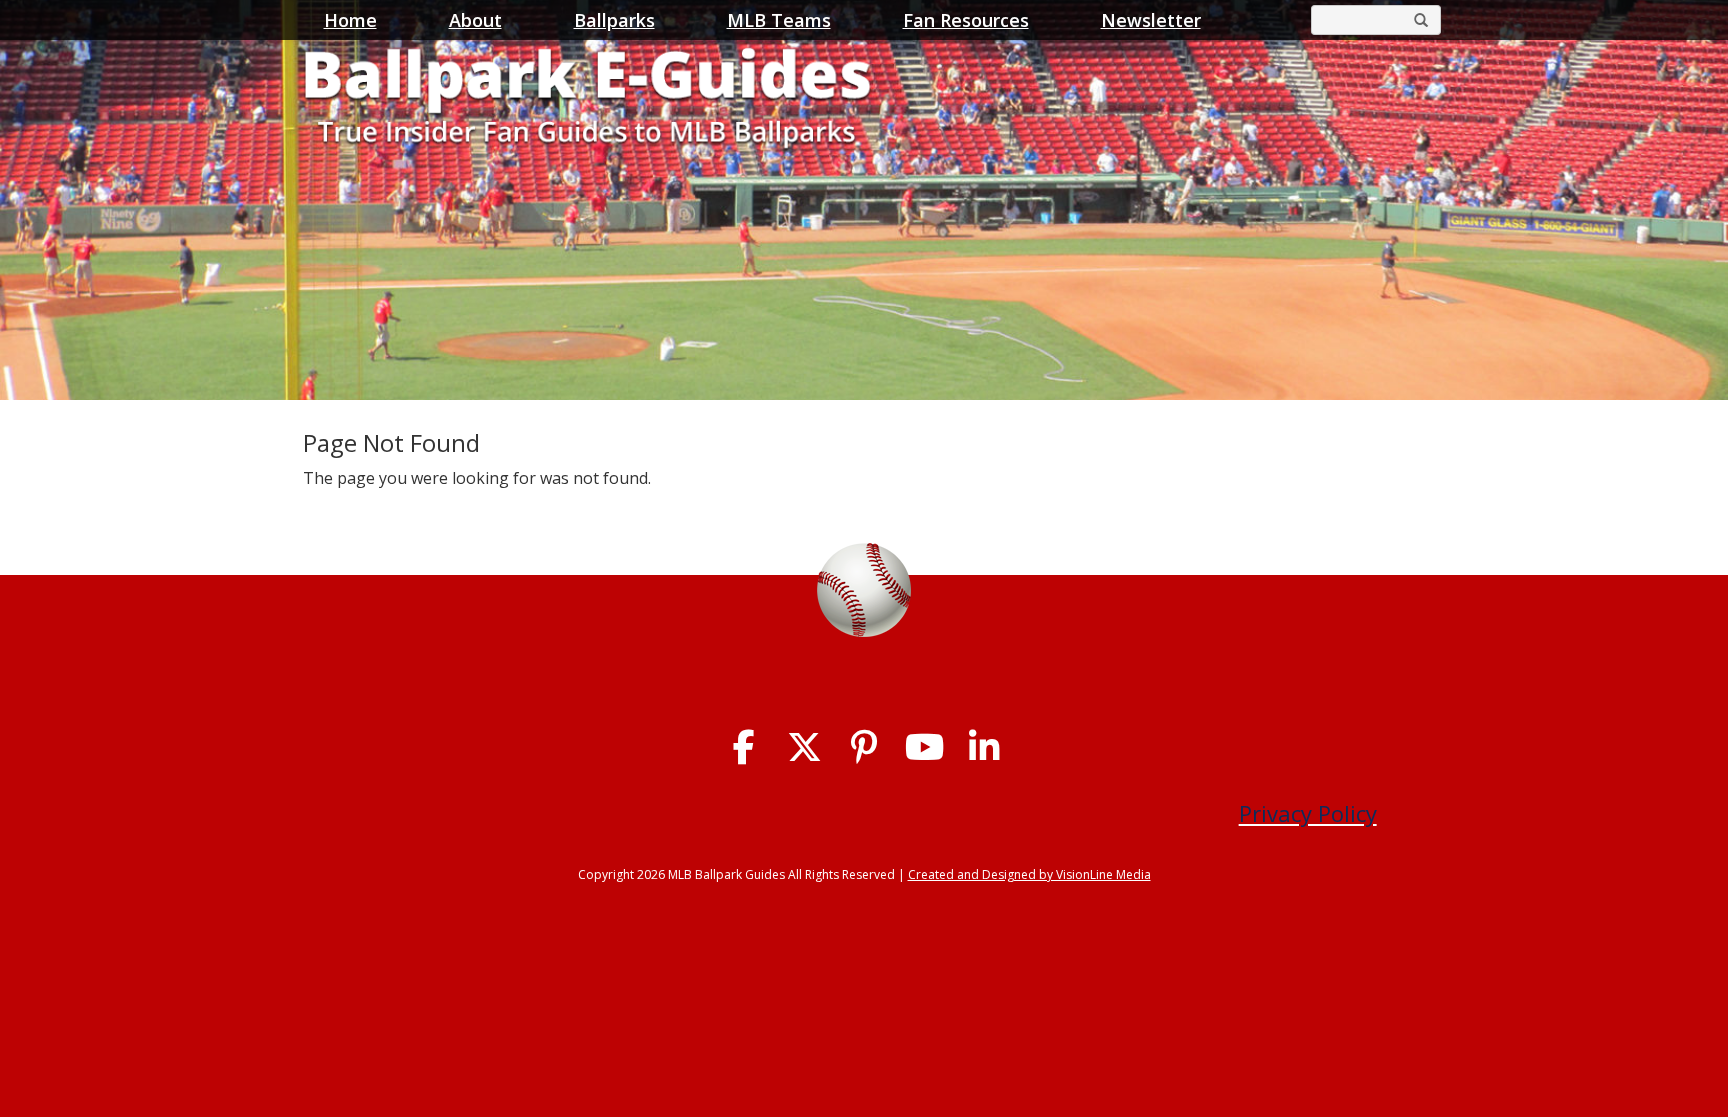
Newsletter (1151, 20)
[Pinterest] (864, 747)
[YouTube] (924, 747)
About (475, 20)
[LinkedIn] (984, 747)
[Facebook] (744, 747)
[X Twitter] (804, 747)
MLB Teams (779, 20)
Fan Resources (966, 20)
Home (350, 20)
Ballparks (614, 20)
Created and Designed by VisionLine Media (1029, 874)
